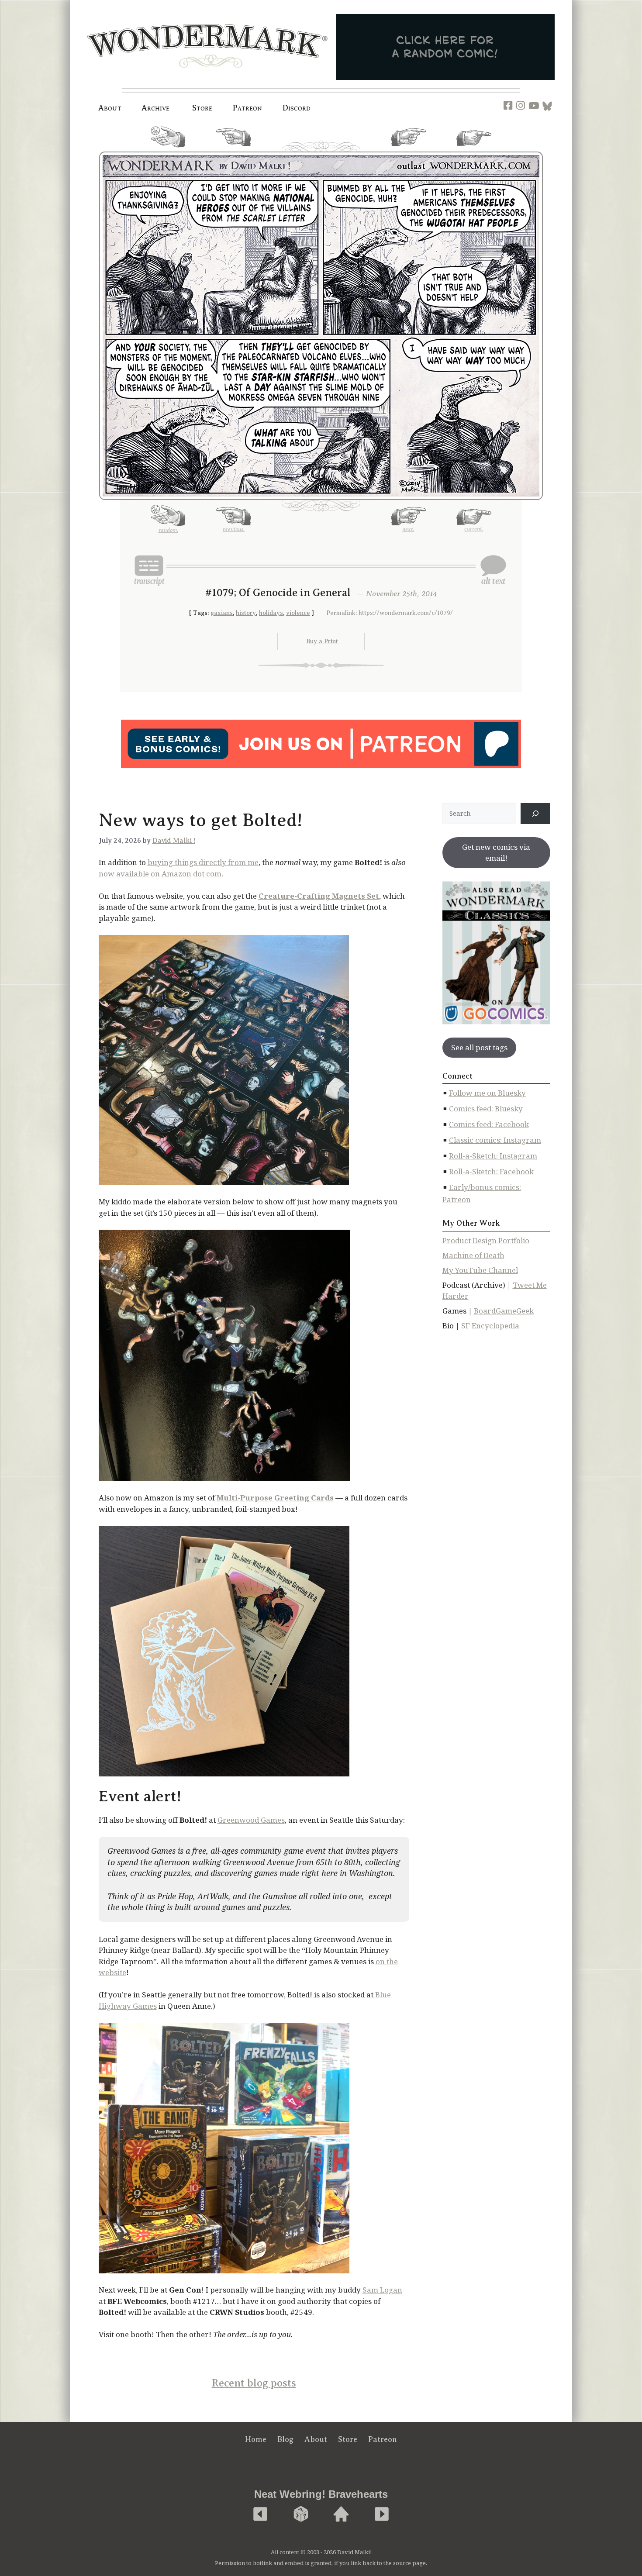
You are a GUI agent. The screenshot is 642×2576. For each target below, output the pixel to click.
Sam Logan (382, 2290)
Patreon (248, 108)
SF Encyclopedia (490, 1326)
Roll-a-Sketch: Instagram (493, 1156)
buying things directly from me (203, 862)
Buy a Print (322, 641)
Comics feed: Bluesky (486, 1109)
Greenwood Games (251, 1820)
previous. (234, 150)
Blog (285, 2439)
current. (474, 149)
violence (298, 613)
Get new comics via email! (496, 853)
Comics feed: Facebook (489, 1124)
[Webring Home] (341, 2515)
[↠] (535, 814)
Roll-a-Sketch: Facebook (491, 1171)
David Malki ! (174, 841)
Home (256, 2439)
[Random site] (301, 2515)
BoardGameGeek (504, 1311)
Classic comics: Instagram (495, 1140)
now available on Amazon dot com (160, 874)
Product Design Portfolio (486, 1240)
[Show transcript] (149, 570)
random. (168, 151)
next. (408, 150)
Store (348, 2439)
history (246, 613)
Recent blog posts (254, 2383)
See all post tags (479, 1047)
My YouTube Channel (480, 1270)
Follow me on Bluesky (487, 1093)
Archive (156, 108)
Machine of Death (473, 1255)
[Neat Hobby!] (260, 2515)
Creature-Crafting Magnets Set (319, 896)
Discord (297, 108)
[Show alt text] (493, 570)
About (110, 108)
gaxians (222, 613)
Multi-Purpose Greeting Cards (275, 1498)
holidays (271, 613)
